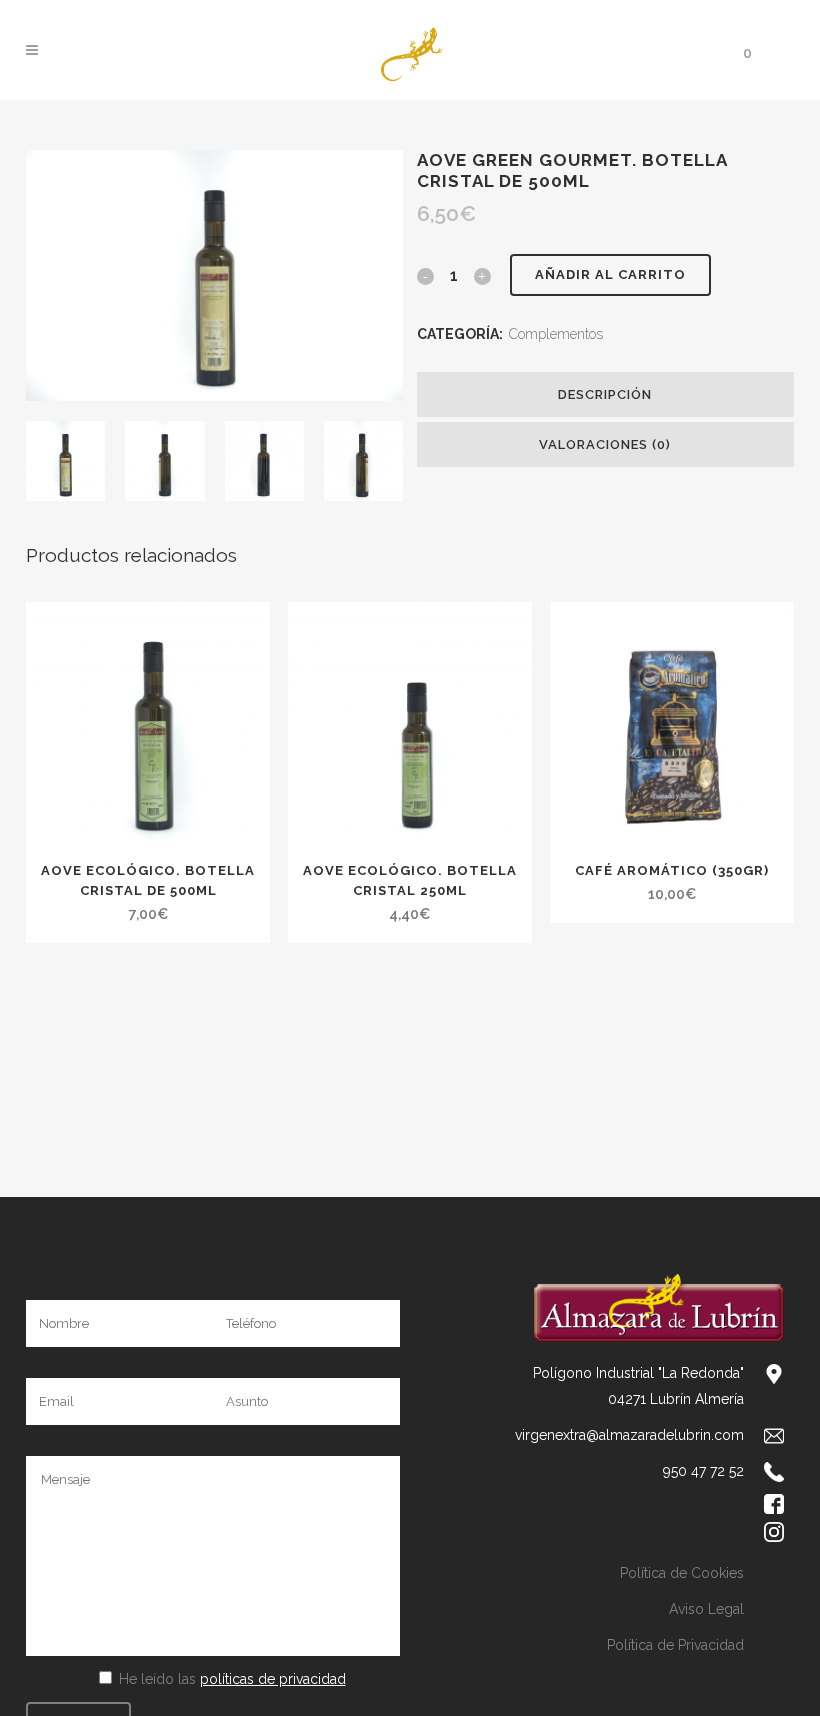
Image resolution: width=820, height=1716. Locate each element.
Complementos (556, 334)
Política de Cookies (682, 1573)
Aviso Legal (706, 1609)
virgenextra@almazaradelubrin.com (629, 1435)
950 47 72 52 (703, 1471)
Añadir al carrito (610, 274)
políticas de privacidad (273, 1679)
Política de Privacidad (675, 1645)
